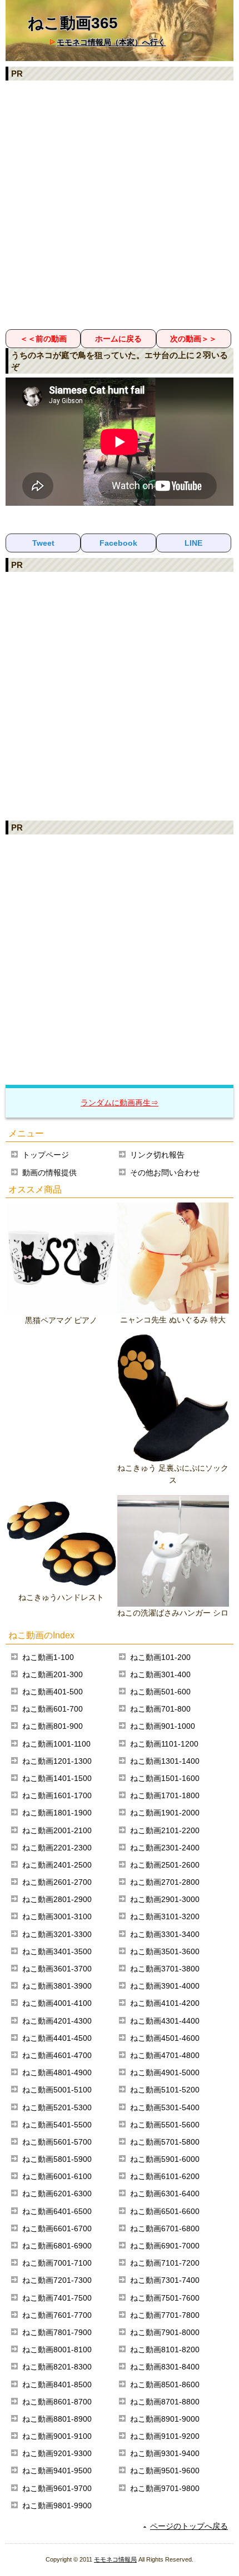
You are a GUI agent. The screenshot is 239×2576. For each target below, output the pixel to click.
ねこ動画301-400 (160, 1674)
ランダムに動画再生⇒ (120, 1103)
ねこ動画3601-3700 (57, 1969)
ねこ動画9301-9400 (165, 2453)
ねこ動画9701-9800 (165, 2488)
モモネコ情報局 (115, 2559)
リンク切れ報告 (157, 1155)
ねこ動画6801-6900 (57, 2246)
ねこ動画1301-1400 (165, 1761)
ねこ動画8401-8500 (57, 2384)
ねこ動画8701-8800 (165, 2402)
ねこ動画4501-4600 (165, 2038)
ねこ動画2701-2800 (165, 1882)
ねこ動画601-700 (53, 1709)
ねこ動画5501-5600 (165, 2125)
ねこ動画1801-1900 (57, 1813)
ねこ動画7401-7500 (57, 2298)
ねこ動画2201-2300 (57, 1848)
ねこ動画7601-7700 (57, 2315)
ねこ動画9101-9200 (165, 2436)
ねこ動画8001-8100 (57, 2349)
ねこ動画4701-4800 (165, 2055)
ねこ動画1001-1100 (56, 1744)
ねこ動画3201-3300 (57, 1934)
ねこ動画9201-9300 (57, 2453)
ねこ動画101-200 (160, 1657)
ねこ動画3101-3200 (165, 1916)
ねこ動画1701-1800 (165, 1795)
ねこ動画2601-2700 (57, 1882)
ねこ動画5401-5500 (57, 2125)
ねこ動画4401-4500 (57, 2038)
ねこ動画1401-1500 (57, 1778)
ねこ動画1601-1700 (57, 1795)
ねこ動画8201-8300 (57, 2367)
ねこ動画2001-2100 (57, 1830)
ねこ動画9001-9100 (57, 2436)
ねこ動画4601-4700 (57, 2055)
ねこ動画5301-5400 (165, 2107)
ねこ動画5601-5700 (57, 2142)
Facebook (118, 543)
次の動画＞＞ (193, 339)
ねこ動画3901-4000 (165, 1986)
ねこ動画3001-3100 (57, 1916)
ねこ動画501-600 (160, 1692)
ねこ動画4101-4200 (165, 2003)
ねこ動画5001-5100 (57, 2090)
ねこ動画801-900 (53, 1726)
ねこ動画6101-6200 (165, 2176)
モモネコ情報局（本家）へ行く (111, 42)
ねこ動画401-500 (53, 1692)
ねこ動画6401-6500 (57, 2211)
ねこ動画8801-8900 (57, 2419)
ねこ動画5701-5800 (165, 2142)
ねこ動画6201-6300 (57, 2193)
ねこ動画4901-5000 (165, 2072)
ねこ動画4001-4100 (57, 2003)
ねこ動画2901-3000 (165, 1899)
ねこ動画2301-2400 (165, 1848)
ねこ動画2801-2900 (57, 1899)
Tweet (43, 543)
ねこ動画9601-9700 (57, 2488)
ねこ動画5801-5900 (57, 2159)
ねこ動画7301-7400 (165, 2280)
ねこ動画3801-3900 (57, 1986)
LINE (193, 543)
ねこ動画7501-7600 (165, 2298)
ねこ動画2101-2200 (165, 1830)
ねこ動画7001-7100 (57, 2263)
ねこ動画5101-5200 (165, 2090)
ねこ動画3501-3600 (165, 1951)
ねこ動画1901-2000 (165, 1813)
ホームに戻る (118, 339)
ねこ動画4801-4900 (57, 2072)
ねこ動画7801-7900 (57, 2332)
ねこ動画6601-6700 (57, 2228)
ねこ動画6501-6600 (165, 2211)
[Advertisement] (120, 204)
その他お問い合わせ (165, 1173)
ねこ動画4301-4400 (165, 2021)
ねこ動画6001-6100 (57, 2176)
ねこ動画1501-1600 (165, 1778)
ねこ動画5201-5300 (57, 2107)
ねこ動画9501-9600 (165, 2471)
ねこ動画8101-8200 (165, 2349)
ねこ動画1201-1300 (57, 1761)
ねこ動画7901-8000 (165, 2332)
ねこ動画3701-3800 (165, 1969)
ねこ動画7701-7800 (165, 2315)
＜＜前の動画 (43, 339)
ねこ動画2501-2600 (165, 1865)
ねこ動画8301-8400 (165, 2367)
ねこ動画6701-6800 (165, 2228)
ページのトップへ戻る (189, 2526)
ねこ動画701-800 (160, 1709)
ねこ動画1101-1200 (164, 1744)
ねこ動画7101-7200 (165, 2263)
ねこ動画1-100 (48, 1657)
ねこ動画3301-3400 (165, 1934)
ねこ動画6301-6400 (165, 2193)
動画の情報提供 (49, 1173)
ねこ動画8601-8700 (57, 2402)
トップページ (46, 1155)
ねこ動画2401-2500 (57, 1865)
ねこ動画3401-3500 (57, 1951)
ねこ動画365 (73, 23)
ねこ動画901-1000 (163, 1726)
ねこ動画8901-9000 (165, 2419)
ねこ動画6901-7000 (165, 2246)
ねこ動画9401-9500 (57, 2471)
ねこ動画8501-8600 (165, 2384)
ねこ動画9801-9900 (57, 2505)
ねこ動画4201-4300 (57, 2021)
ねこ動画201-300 (53, 1674)
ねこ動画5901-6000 (165, 2159)
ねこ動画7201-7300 (57, 2280)
